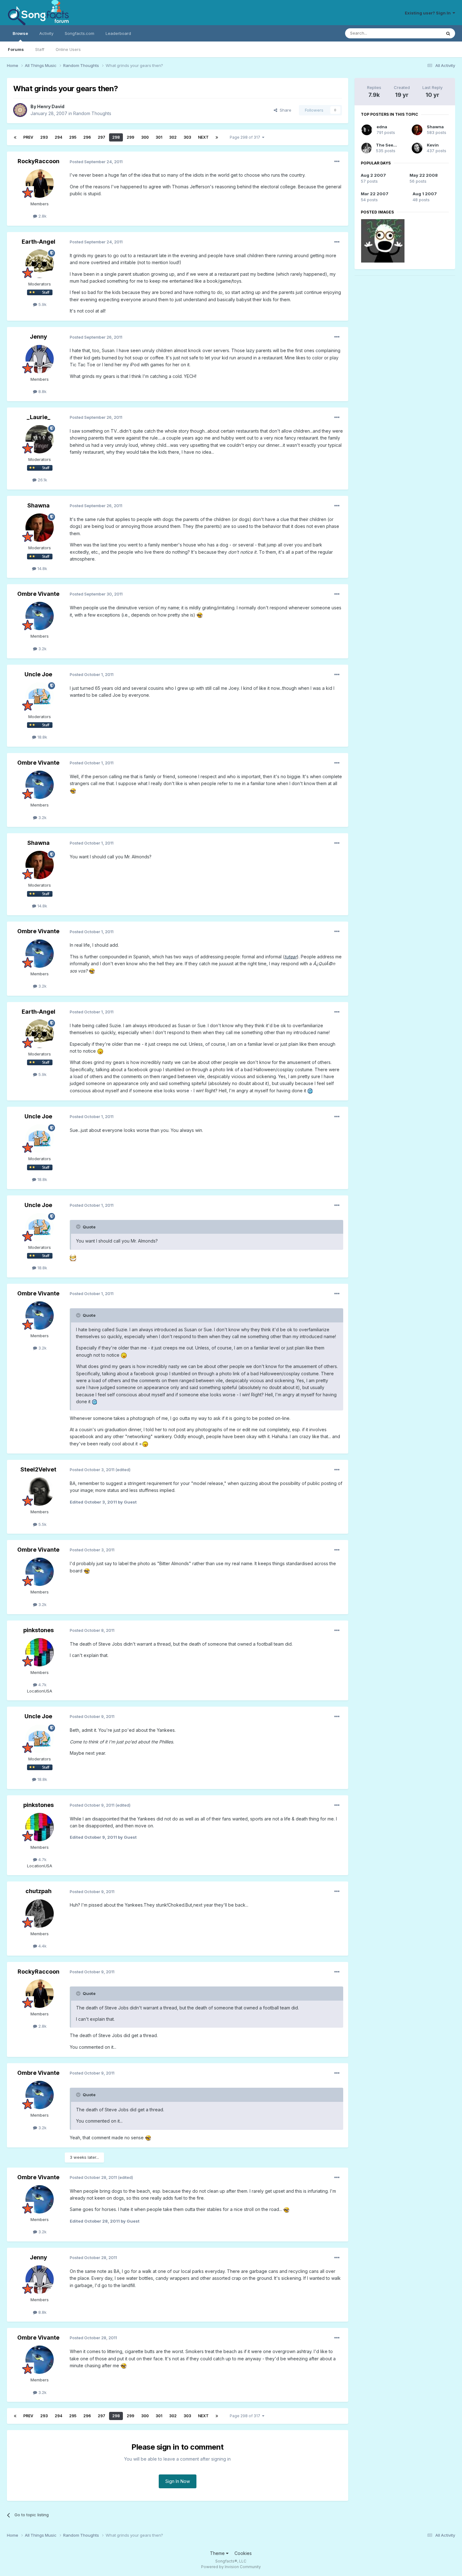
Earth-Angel (38, 242)
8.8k (42, 391)
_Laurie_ (38, 417)
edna (382, 127)
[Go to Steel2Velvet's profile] (40, 1492)
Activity (46, 33)
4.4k (42, 1946)
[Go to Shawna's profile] (40, 528)
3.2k (42, 649)
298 (116, 137)
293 (44, 137)
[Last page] (217, 137)
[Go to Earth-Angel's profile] (40, 264)
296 (87, 137)
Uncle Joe (38, 674)
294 (58, 137)
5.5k (42, 1524)
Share (284, 110)
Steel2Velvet (38, 1469)
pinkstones (38, 1630)
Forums (16, 49)
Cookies (243, 2553)
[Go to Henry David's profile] (20, 110)
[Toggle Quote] (79, 1227)
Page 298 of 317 (246, 137)
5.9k (42, 304)
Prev (28, 137)
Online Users (68, 49)
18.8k (42, 737)
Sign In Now (178, 2481)
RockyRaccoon (38, 161)
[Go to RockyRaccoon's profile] (40, 184)
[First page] (15, 137)
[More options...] (337, 162)
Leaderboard (118, 33)
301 (159, 137)
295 (73, 137)
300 (145, 137)
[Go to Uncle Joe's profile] (40, 696)
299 (130, 137)
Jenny (38, 337)
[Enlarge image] (200, 615)
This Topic (423, 33)
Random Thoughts (92, 113)
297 (102, 137)
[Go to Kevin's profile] (417, 148)
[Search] (448, 33)
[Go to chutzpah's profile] (40, 1914)
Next (203, 137)
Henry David (51, 106)
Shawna (38, 505)
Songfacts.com (80, 33)
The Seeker (388, 145)
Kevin (433, 145)
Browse (20, 33)
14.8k (42, 568)
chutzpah (38, 1891)
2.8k (42, 216)
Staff (40, 49)
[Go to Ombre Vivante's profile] (40, 616)
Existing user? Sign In (429, 13)
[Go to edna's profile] (367, 130)
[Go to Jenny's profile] (40, 359)
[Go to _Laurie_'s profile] (40, 439)
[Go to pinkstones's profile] (40, 1652)
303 (187, 137)
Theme (218, 2553)
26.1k (42, 480)
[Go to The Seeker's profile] (366, 148)
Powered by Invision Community (231, 2567)
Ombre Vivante (38, 594)
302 (173, 137)
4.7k (42, 1685)
